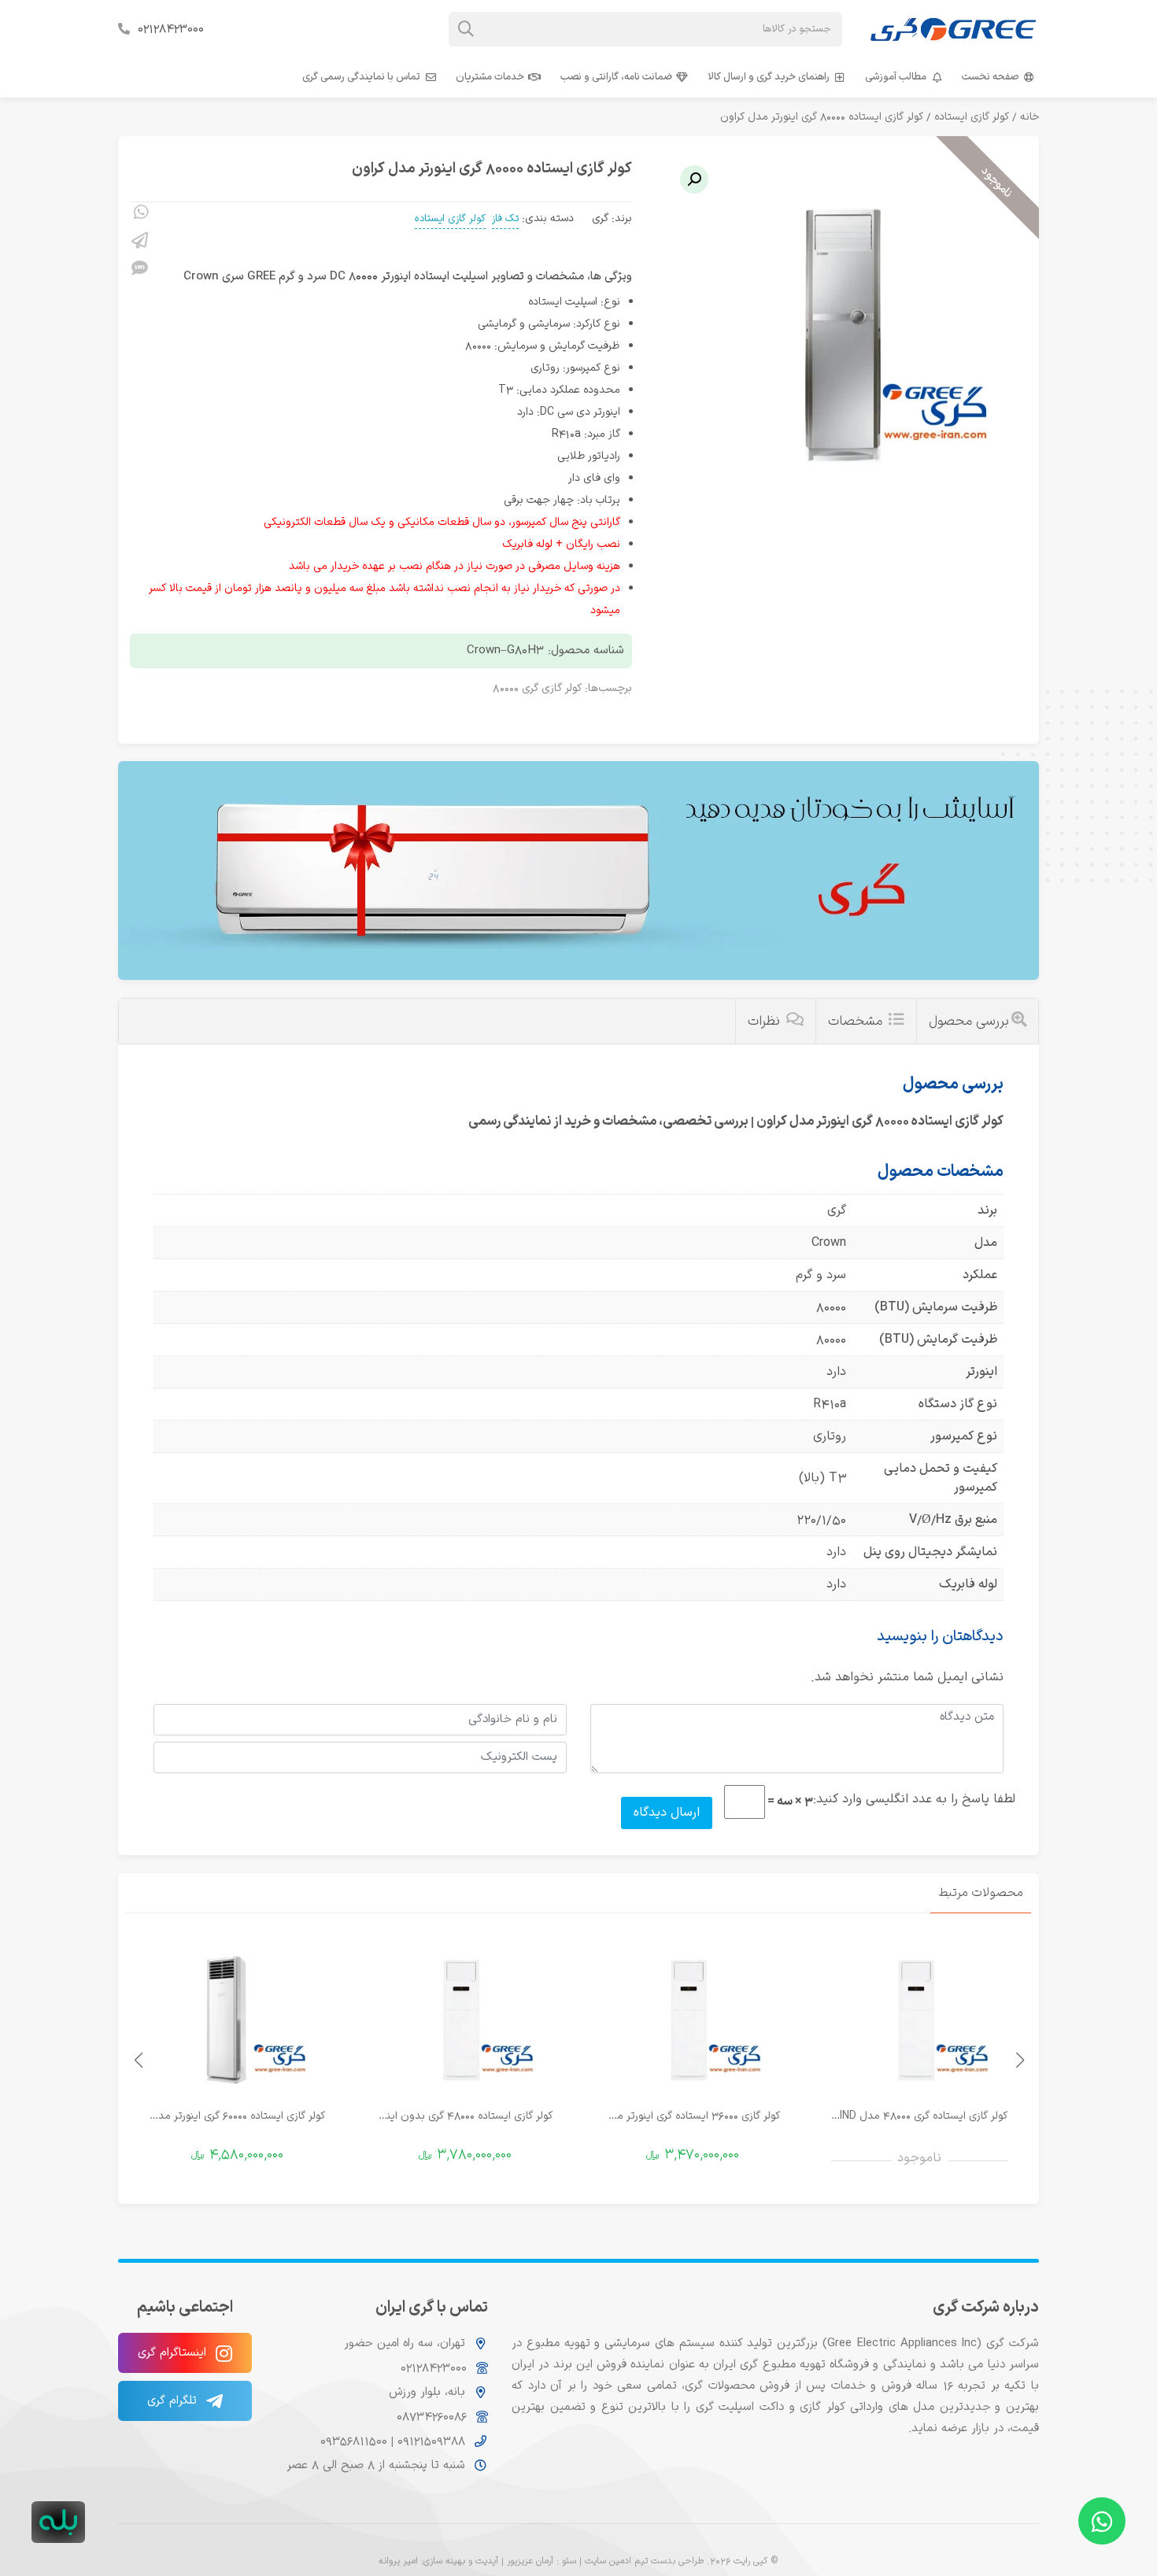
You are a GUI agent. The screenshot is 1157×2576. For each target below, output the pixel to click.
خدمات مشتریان (490, 77)
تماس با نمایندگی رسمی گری (361, 77)
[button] (694, 179)
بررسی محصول (969, 1022)
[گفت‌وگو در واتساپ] (1102, 2521)
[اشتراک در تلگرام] (140, 243)
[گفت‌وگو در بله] (58, 2522)
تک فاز (505, 219)
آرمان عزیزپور (530, 2561)
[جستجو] (466, 29)
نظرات (766, 1022)
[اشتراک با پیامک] (140, 271)
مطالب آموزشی (896, 77)
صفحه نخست (990, 77)
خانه (1029, 117)
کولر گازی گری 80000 (537, 688)
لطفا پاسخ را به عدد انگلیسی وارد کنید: (914, 1799)
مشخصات (857, 1022)
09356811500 (354, 2441)
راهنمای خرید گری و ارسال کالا (769, 77)
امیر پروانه (398, 2561)
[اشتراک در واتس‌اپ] (140, 215)
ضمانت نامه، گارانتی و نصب (616, 77)
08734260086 (432, 2417)
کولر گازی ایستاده (972, 117)
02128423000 (171, 29)
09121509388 (429, 2441)
